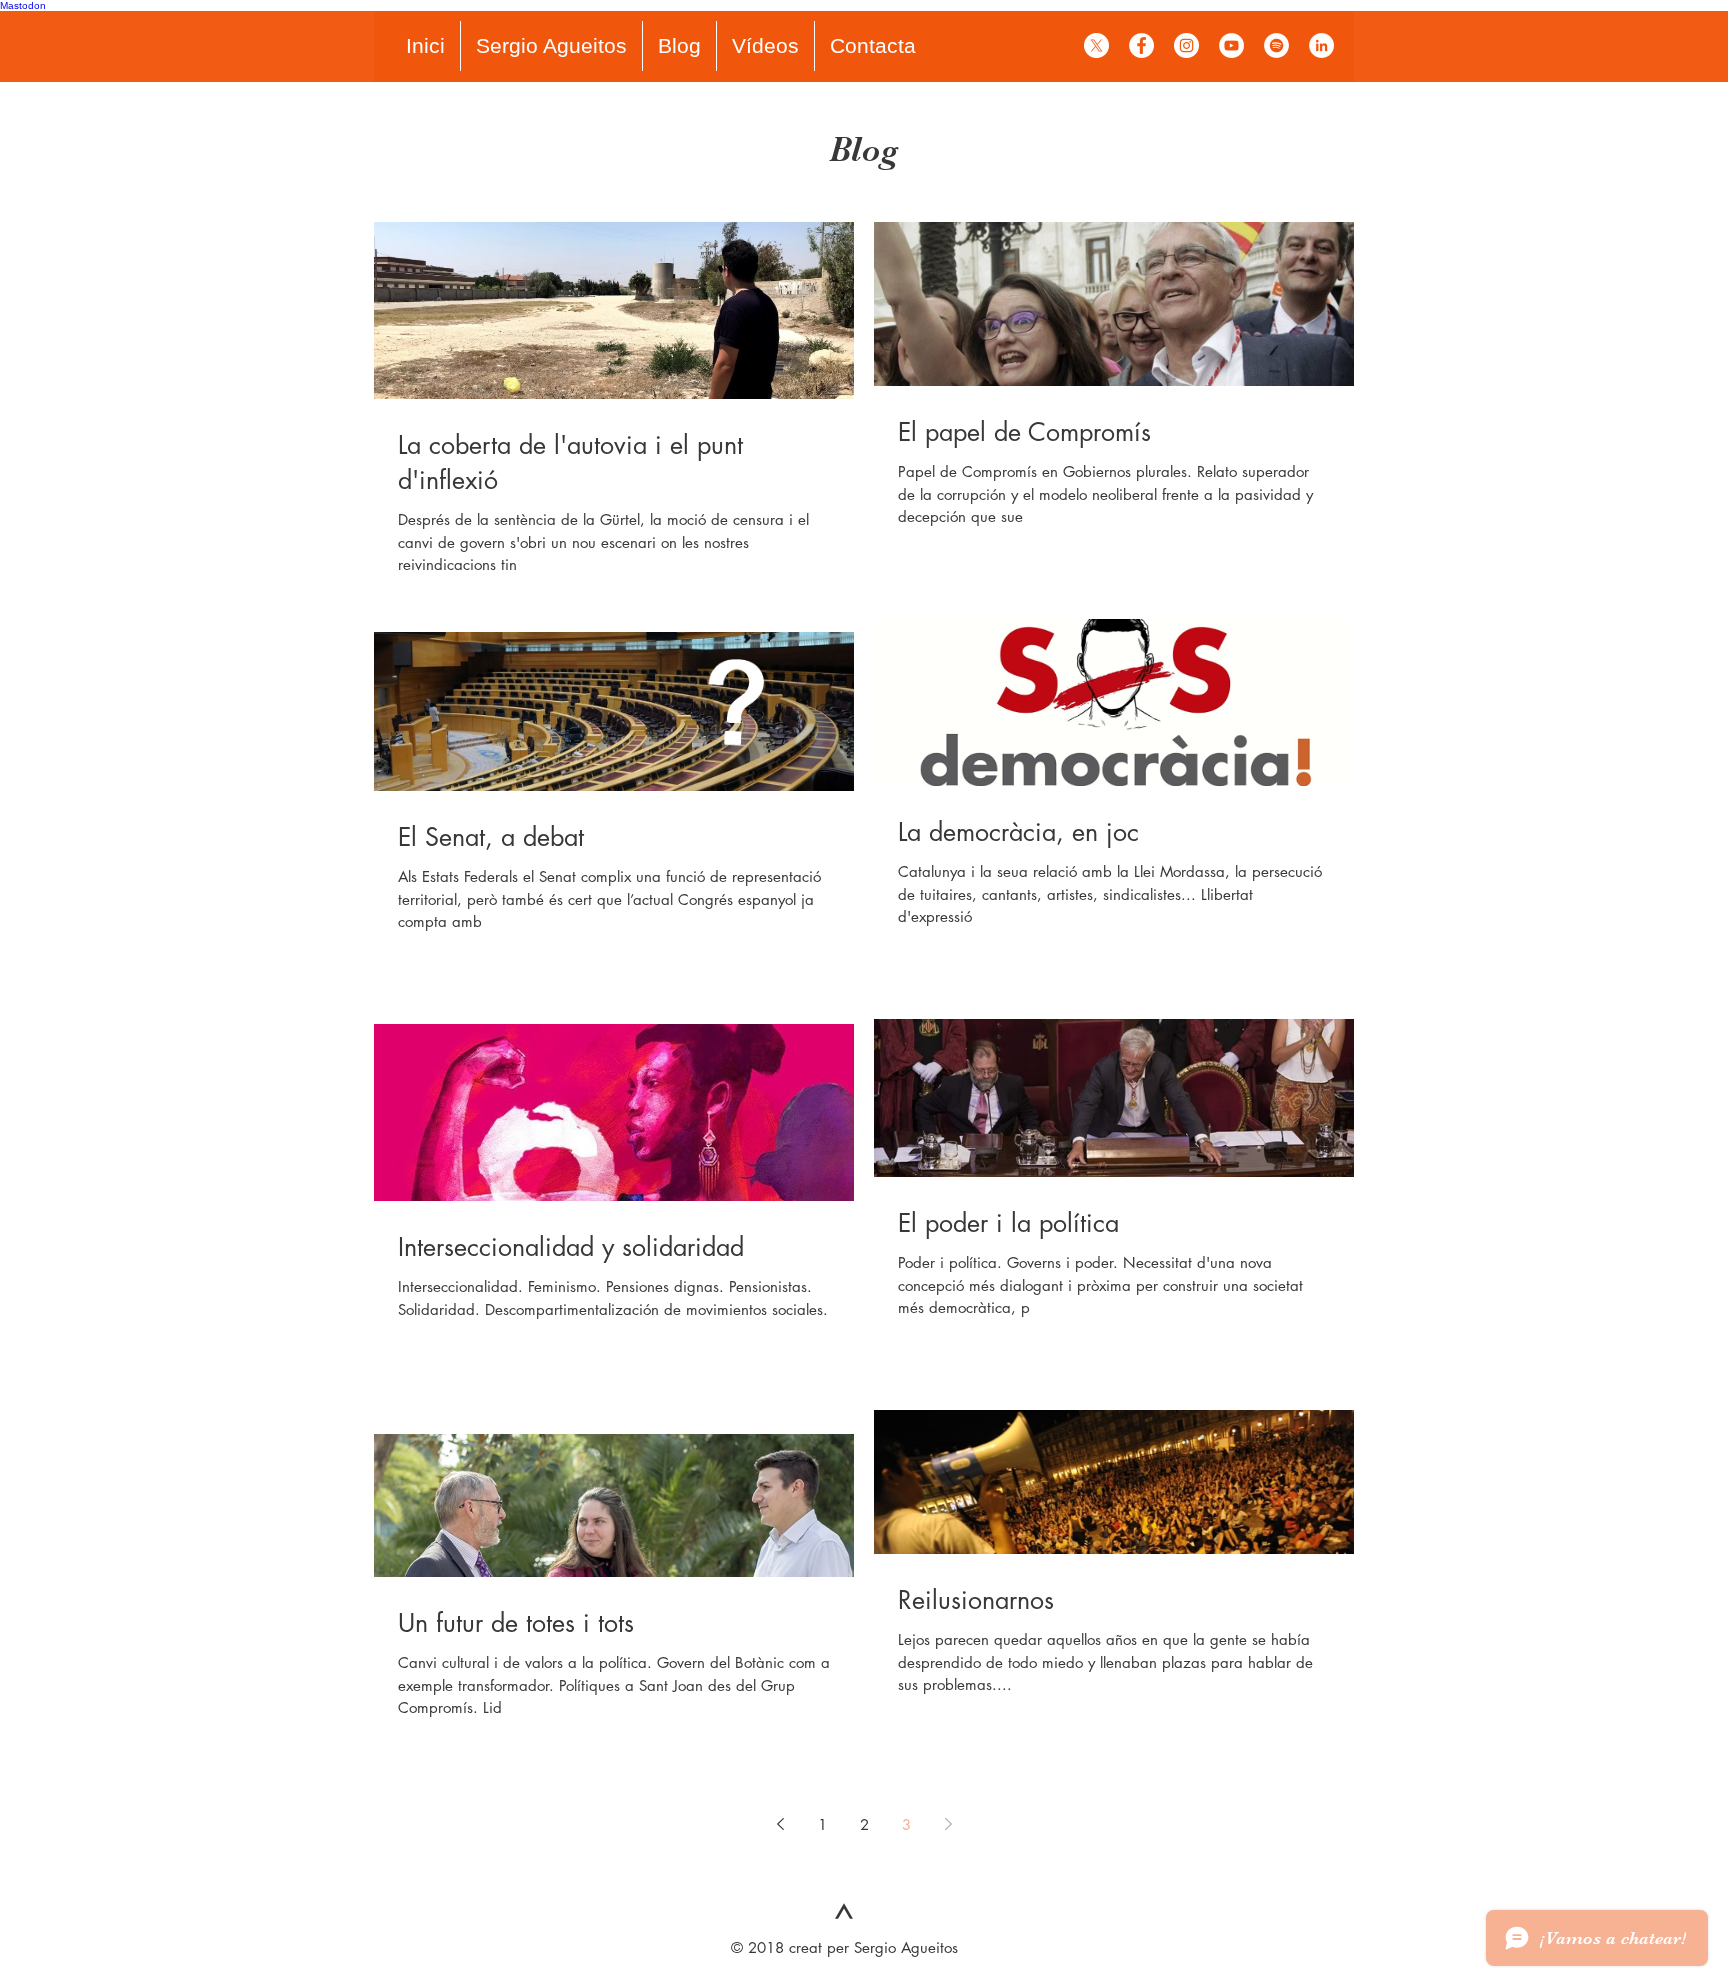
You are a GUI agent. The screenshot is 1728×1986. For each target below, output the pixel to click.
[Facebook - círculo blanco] (1141, 45)
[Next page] (948, 1824)
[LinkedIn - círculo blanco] (1321, 45)
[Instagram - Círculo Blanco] (1186, 45)
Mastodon (23, 5)
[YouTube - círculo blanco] (1231, 45)
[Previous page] (780, 1824)
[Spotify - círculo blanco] (1276, 45)
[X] (1096, 45)
